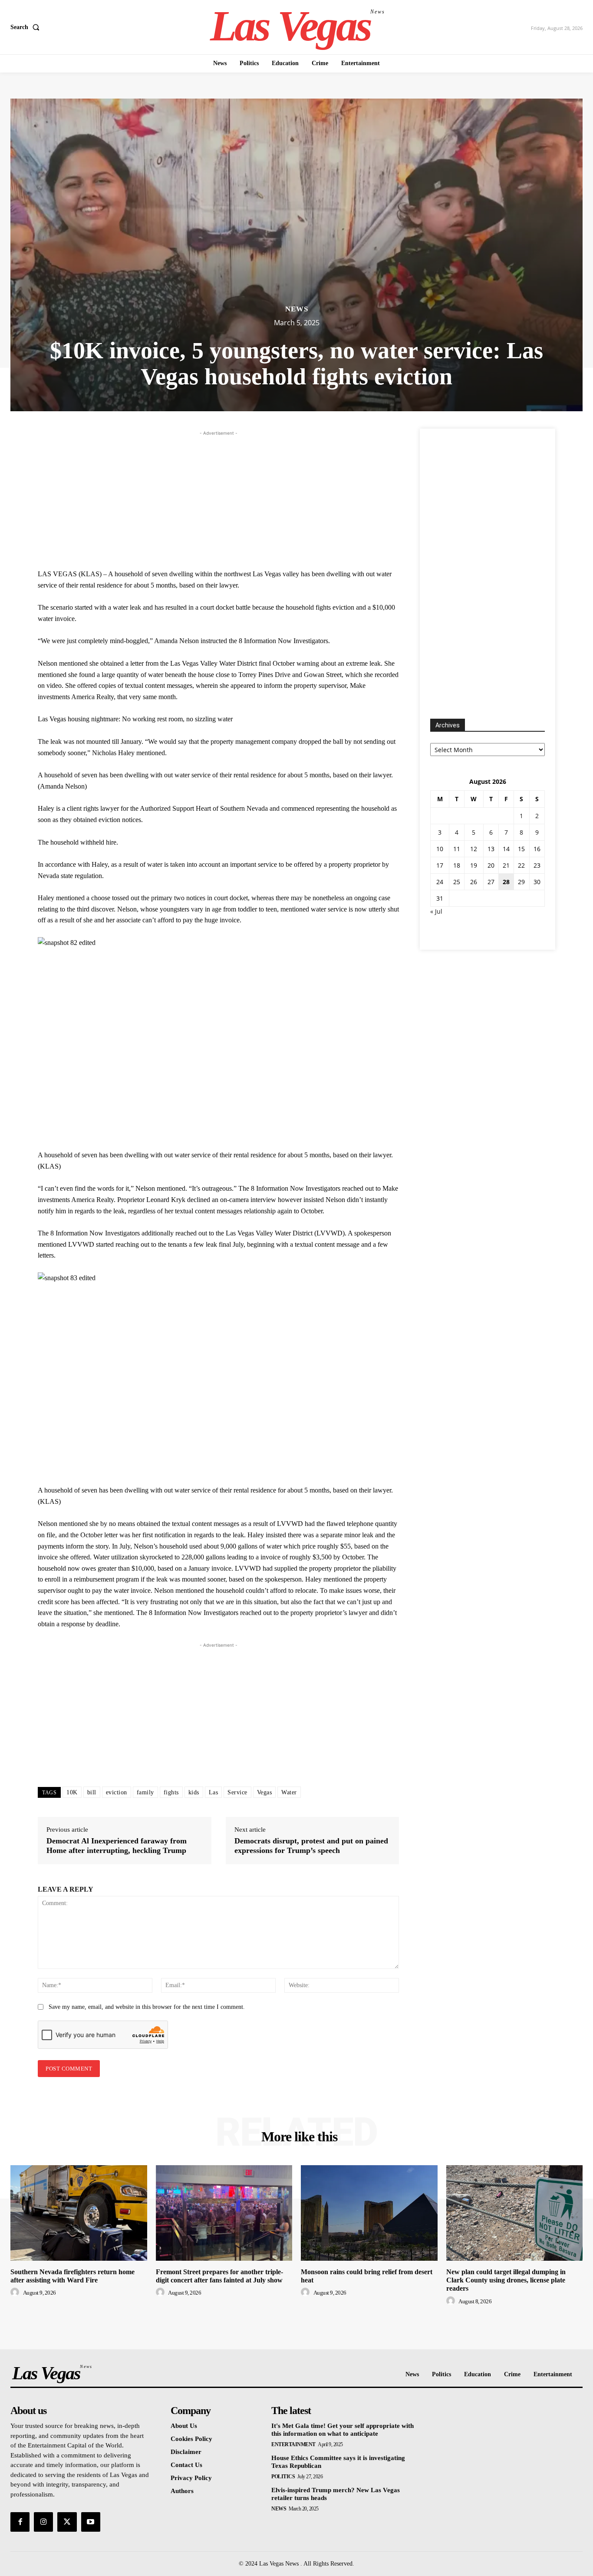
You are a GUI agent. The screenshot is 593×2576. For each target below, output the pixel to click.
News (297, 309)
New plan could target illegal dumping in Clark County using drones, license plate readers (506, 2280)
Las (214, 1792)
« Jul (436, 911)
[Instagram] (43, 2522)
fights (171, 1792)
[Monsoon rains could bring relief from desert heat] (369, 2213)
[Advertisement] (218, 499)
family (145, 1792)
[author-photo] (16, 2292)
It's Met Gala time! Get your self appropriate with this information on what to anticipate (343, 2430)
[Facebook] (20, 2522)
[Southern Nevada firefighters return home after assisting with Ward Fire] (79, 2213)
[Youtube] (91, 2522)
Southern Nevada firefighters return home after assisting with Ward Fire (72, 2276)
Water (289, 1792)
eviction (117, 1792)
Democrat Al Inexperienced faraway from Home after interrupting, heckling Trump (117, 1846)
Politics (283, 2477)
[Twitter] (67, 2522)
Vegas (265, 1792)
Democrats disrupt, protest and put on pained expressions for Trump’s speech (311, 1846)
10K (72, 1792)
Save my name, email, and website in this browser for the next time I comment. (147, 2007)
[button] (27, 27)
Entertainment (293, 2444)
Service (237, 1792)
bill (92, 1792)
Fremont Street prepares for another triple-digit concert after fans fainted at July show (219, 2276)
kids (194, 1792)
